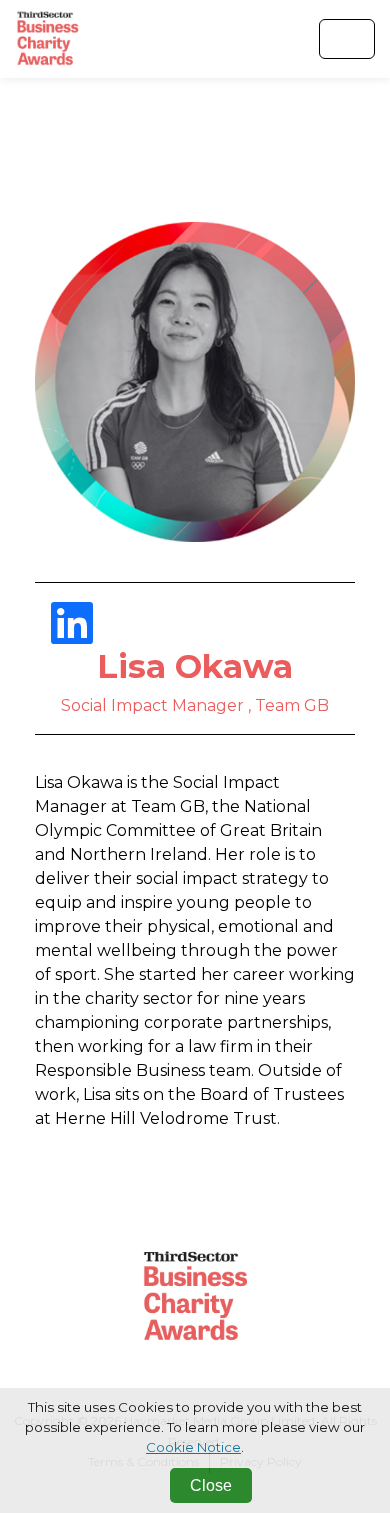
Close (211, 1485)
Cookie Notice (193, 1447)
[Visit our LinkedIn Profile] (72, 635)
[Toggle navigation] (347, 39)
